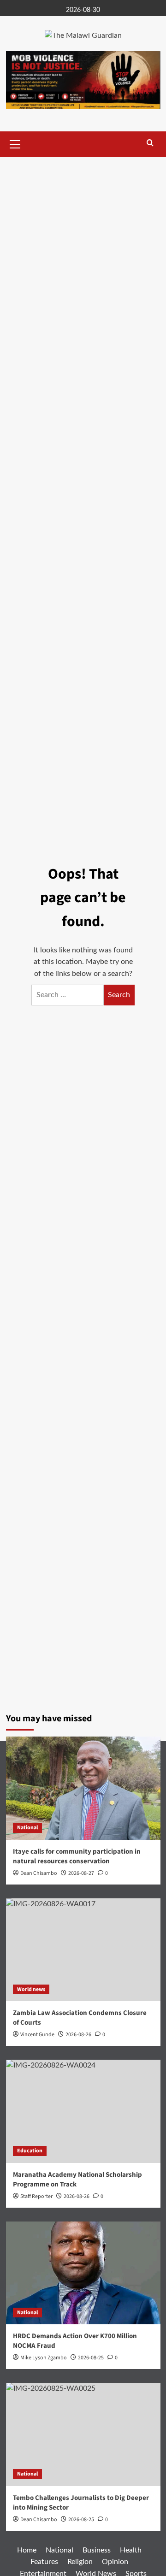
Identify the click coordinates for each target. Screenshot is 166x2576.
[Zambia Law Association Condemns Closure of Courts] (83, 1950)
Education (30, 2151)
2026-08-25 (91, 2358)
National (27, 1828)
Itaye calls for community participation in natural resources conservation (77, 1856)
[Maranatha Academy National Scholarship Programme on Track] (83, 2111)
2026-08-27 (81, 1873)
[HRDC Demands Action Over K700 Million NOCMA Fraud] (83, 2273)
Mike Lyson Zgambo (44, 2358)
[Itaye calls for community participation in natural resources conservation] (83, 1788)
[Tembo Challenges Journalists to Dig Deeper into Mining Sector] (83, 2434)
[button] (15, 143)
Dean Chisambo (39, 1873)
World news (31, 1989)
